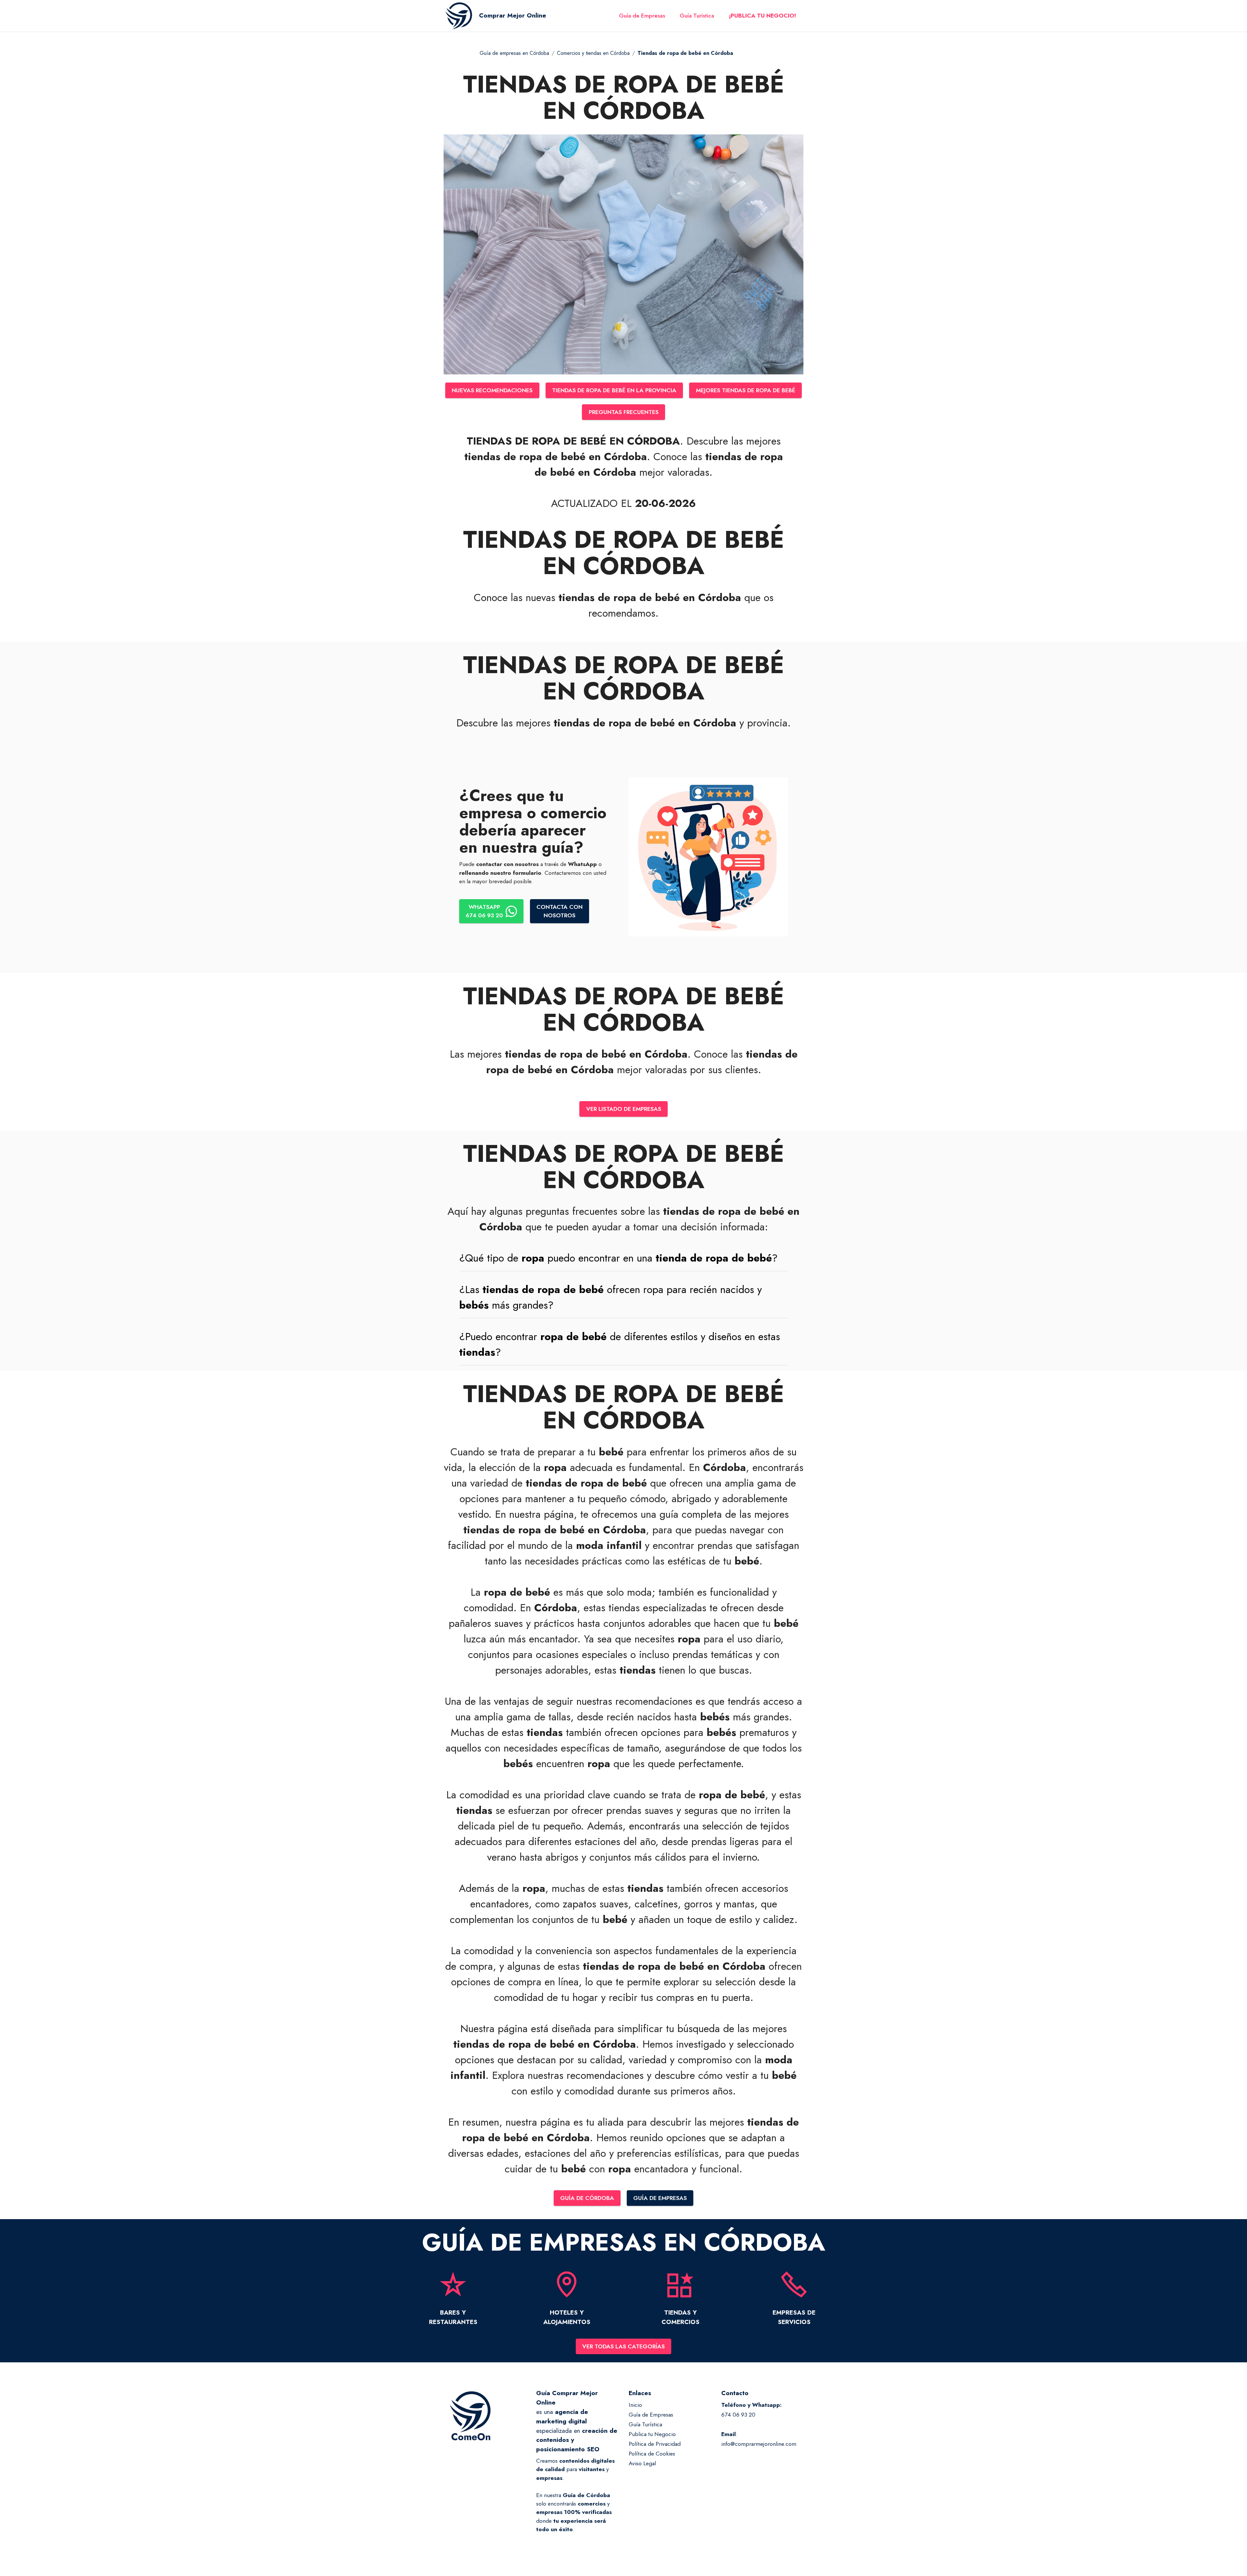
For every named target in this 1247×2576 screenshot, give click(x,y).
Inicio (635, 2405)
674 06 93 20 (738, 2415)
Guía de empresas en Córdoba (514, 53)
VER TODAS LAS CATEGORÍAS (623, 2346)
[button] (624, 1258)
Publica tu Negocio (652, 2434)
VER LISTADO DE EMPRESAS (624, 1109)
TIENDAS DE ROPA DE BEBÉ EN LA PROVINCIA (614, 390)
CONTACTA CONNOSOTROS (560, 911)
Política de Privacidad (655, 2444)
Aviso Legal (642, 2463)
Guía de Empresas (642, 16)
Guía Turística (697, 16)
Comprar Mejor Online (513, 15)
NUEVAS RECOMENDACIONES (492, 390)
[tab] (624, 1258)
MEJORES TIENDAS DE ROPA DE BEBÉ (746, 390)
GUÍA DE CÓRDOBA (587, 2198)
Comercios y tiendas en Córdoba (593, 53)
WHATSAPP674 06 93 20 (484, 911)
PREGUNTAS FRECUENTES (624, 412)
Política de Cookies (652, 2454)
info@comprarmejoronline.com (759, 2444)
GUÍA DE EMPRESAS (660, 2198)
